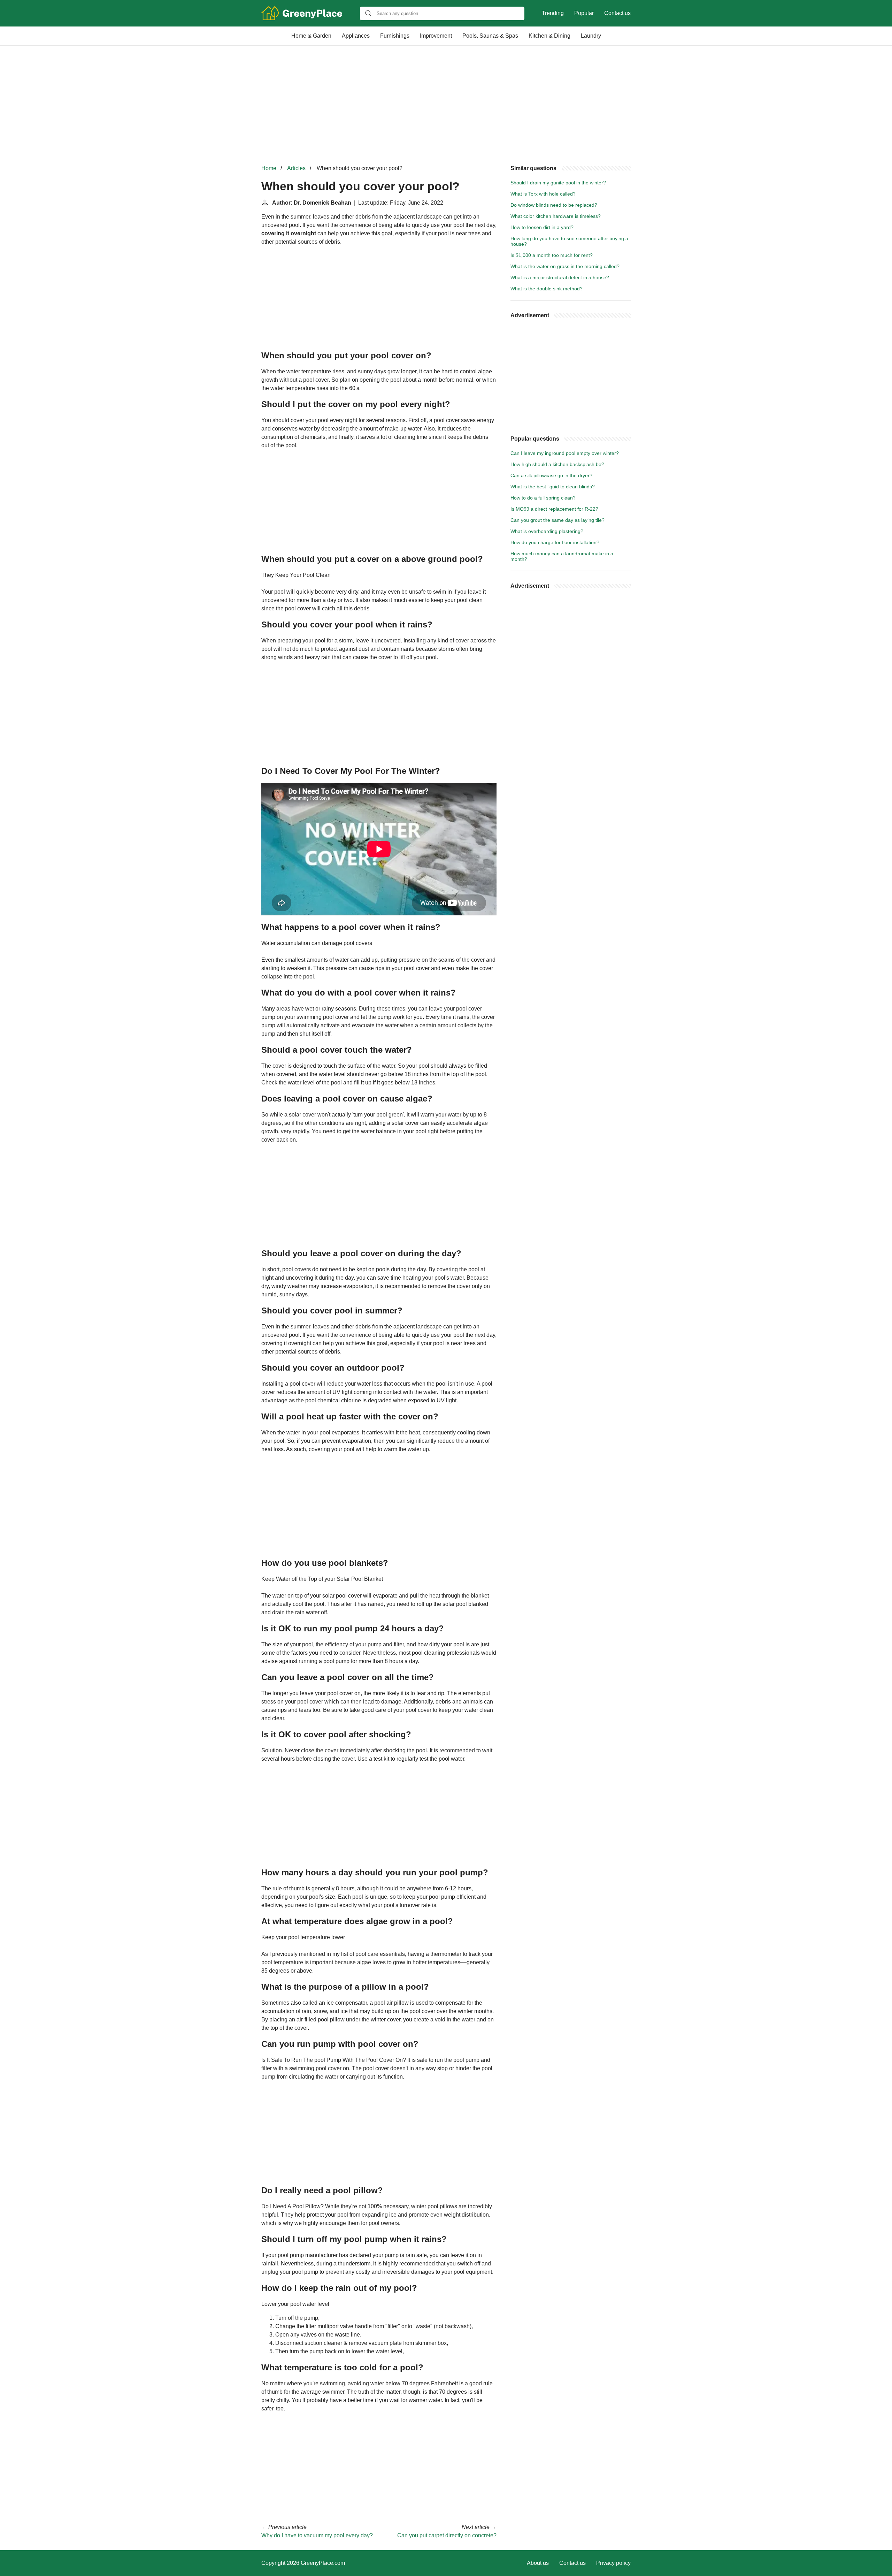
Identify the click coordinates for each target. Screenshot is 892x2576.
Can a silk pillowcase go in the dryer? (551, 475)
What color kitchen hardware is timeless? (556, 216)
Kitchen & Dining (549, 36)
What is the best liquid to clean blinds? (553, 487)
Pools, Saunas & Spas (490, 36)
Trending (553, 13)
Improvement (436, 36)
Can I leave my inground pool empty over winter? (565, 453)
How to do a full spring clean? (543, 498)
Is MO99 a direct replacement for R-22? (554, 509)
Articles (296, 168)
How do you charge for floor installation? (555, 542)
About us (538, 2563)
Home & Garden (311, 36)
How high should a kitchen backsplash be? (557, 464)
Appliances (356, 36)
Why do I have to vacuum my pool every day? (317, 2535)
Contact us (617, 13)
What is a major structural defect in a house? (560, 277)
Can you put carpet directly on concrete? (447, 2535)
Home (269, 168)
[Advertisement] (446, 105)
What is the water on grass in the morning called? (565, 266)
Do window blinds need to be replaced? (554, 205)
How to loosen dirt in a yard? (542, 227)
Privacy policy (613, 2563)
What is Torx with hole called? (543, 194)
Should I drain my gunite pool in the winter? (558, 183)
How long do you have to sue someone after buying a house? (569, 241)
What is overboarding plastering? (547, 531)
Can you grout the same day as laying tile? (557, 520)
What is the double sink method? (547, 289)
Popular (584, 13)
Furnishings (395, 36)
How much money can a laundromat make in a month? (562, 556)
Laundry (591, 36)
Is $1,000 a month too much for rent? (552, 255)
